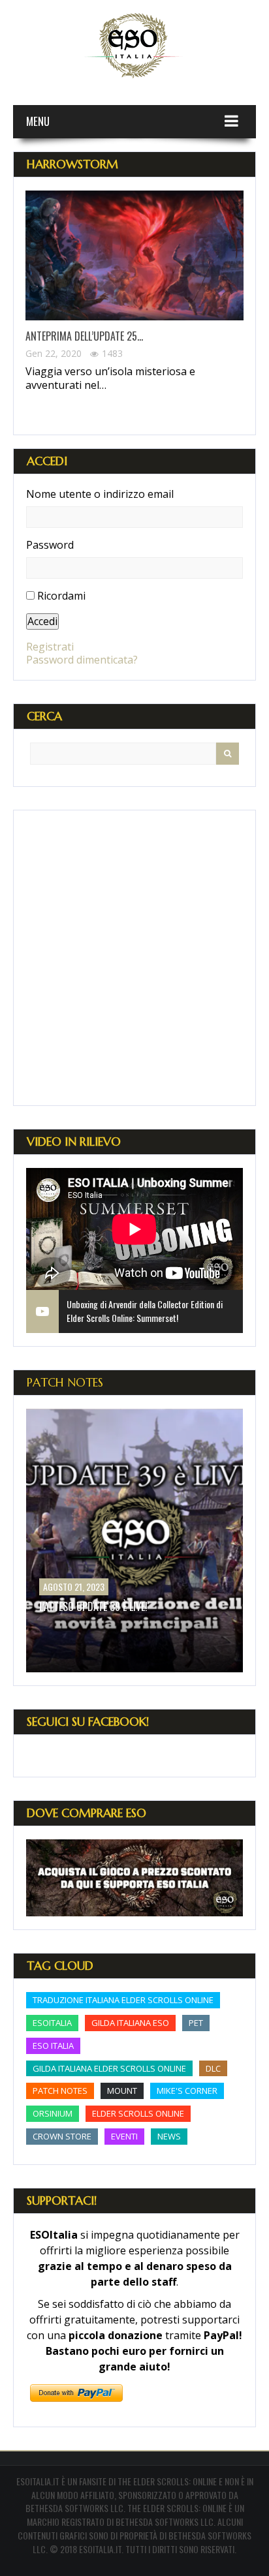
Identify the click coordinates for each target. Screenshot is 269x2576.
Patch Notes (65, 1382)
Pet (196, 2023)
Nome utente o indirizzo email (100, 494)
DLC (213, 2068)
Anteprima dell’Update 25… (84, 336)
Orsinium (53, 2113)
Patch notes (60, 2091)
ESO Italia (53, 2046)
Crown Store (62, 2136)
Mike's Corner (187, 2091)
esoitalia (52, 2023)
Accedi (42, 621)
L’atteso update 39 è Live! (93, 1606)
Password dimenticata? (82, 660)
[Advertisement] (134, 958)
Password (50, 545)
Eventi (124, 2136)
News (169, 2136)
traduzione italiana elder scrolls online (123, 2000)
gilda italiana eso (130, 2023)
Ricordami (61, 596)
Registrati (50, 647)
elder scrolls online (138, 2113)
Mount (122, 2091)
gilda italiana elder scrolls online (109, 2068)
